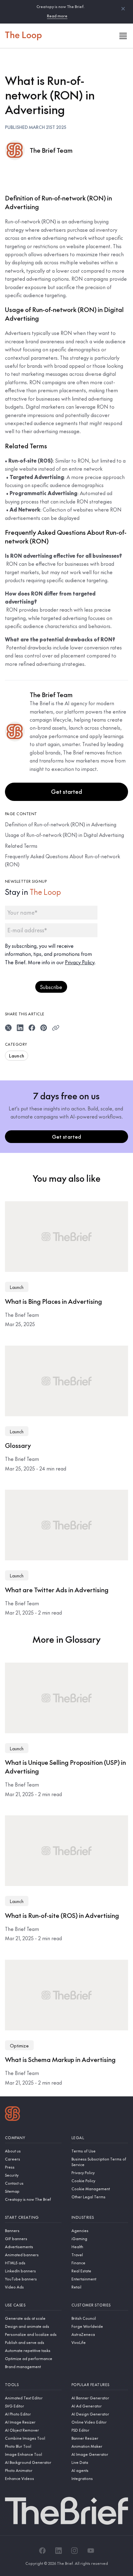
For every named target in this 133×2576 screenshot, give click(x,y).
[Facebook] (42, 2551)
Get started (66, 791)
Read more (57, 16)
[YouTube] (91, 2551)
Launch (17, 1056)
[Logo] (13, 2114)
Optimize (19, 2046)
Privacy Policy (80, 962)
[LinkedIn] (58, 2551)
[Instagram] (75, 2551)
